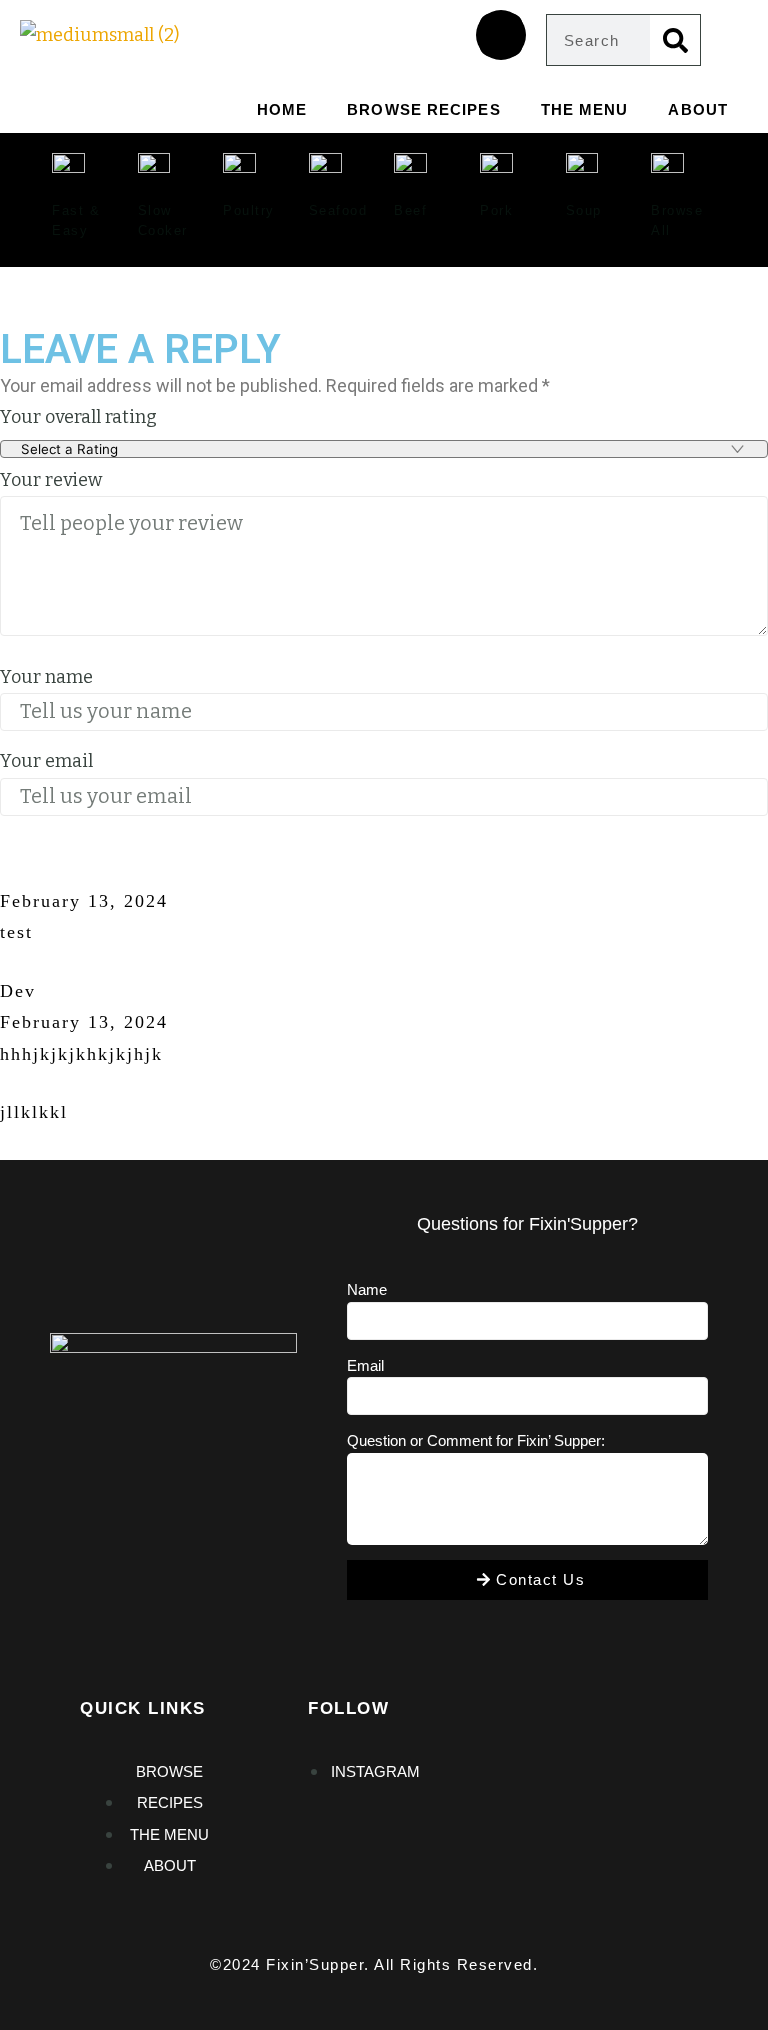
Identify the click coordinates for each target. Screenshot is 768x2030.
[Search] (675, 40)
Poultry (249, 210)
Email (365, 1365)
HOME (282, 109)
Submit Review (97, 858)
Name (367, 1289)
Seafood (338, 210)
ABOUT (698, 109)
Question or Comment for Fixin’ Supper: (476, 1440)
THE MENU (585, 109)
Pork (496, 210)
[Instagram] (501, 35)
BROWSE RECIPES (423, 109)
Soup (584, 210)
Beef (410, 210)
